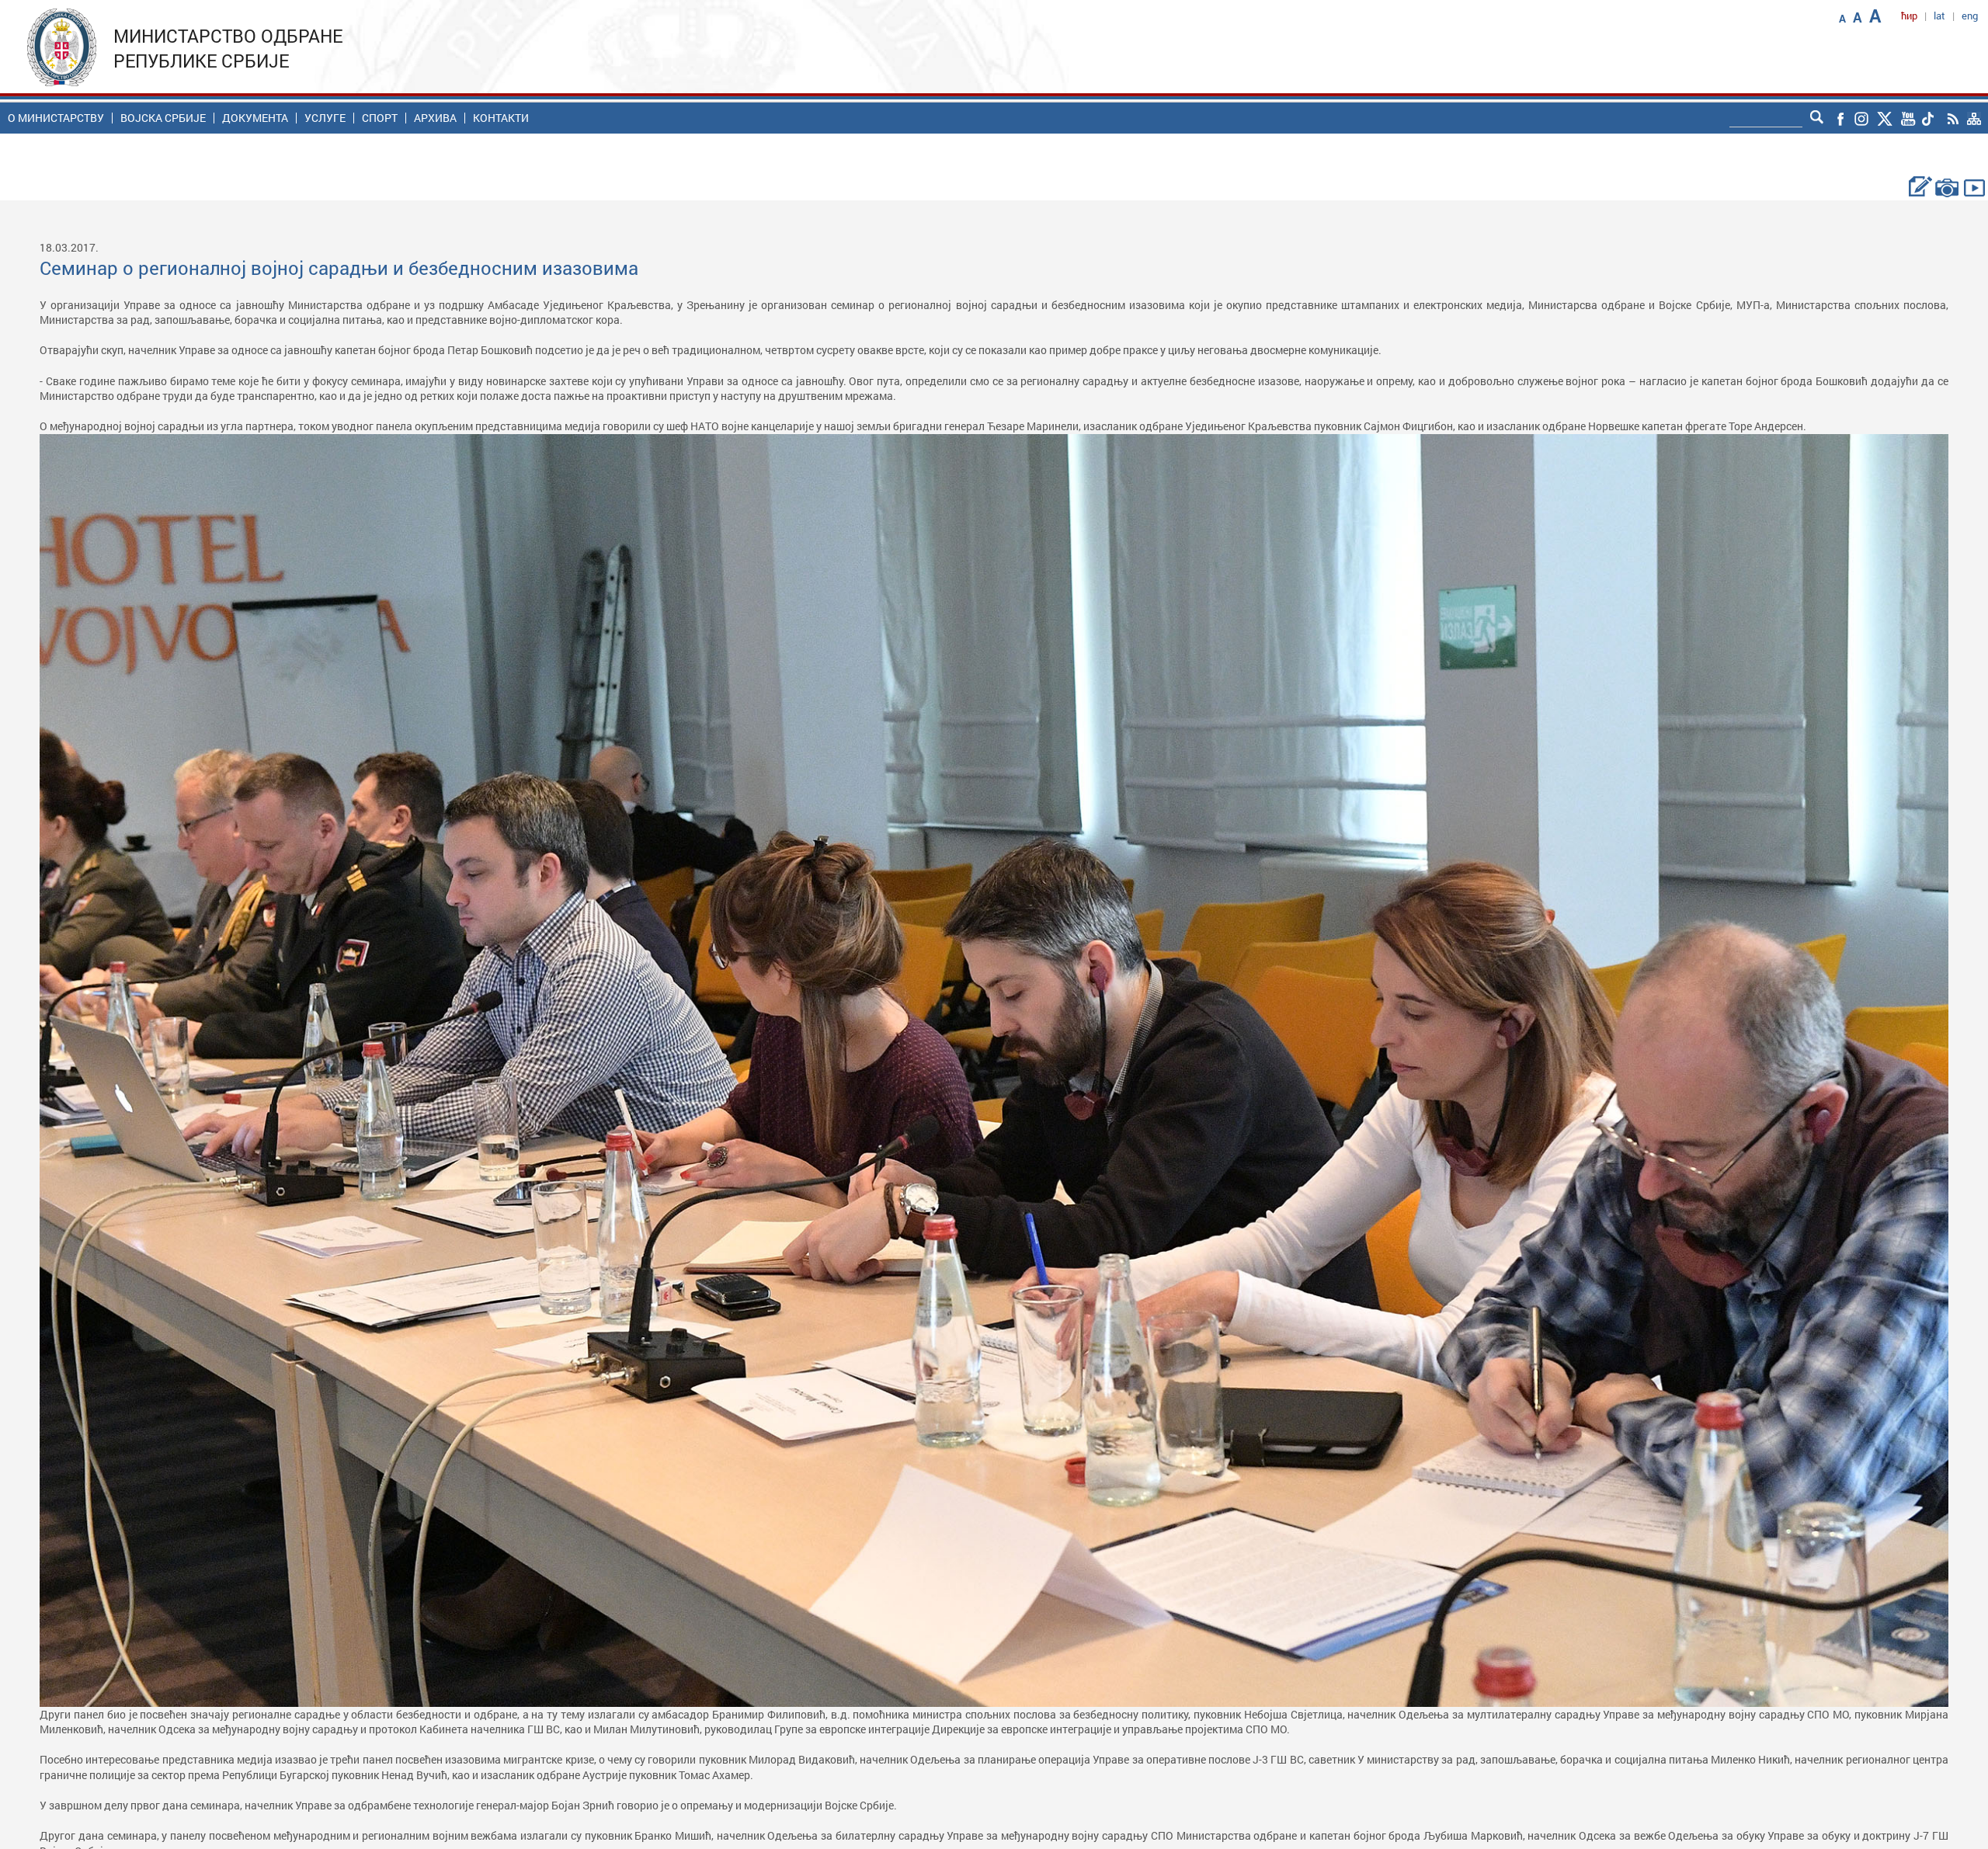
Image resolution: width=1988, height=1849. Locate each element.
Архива (435, 118)
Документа (255, 118)
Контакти (501, 118)
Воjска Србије (163, 118)
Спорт (380, 118)
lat (1939, 16)
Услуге (325, 118)
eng (1970, 16)
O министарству (56, 118)
